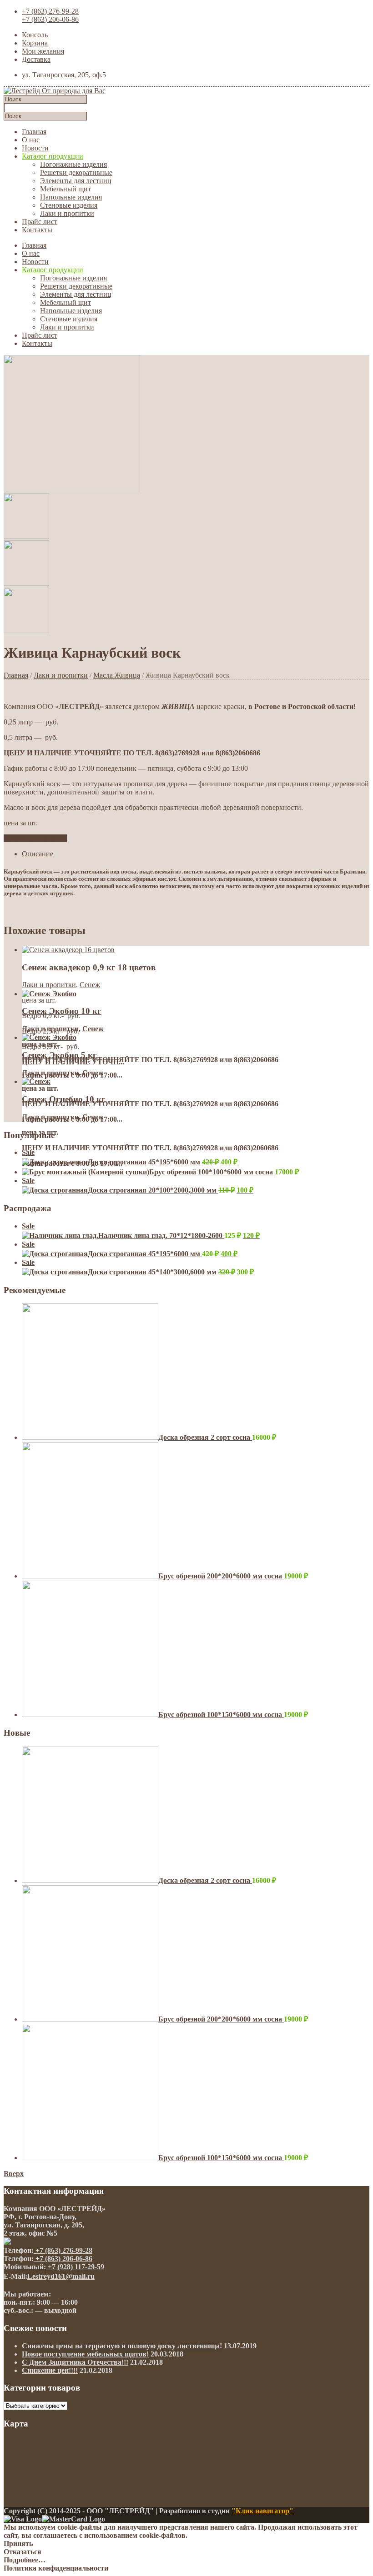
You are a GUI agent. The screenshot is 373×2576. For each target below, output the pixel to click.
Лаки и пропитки (67, 213)
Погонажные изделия (73, 164)
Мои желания (43, 51)
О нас (31, 140)
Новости (35, 148)
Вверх (14, 2174)
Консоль (35, 35)
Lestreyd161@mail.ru (61, 2276)
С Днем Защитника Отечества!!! (75, 2362)
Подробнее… (25, 2560)
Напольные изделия (71, 197)
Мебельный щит (66, 189)
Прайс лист (40, 222)
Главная (34, 132)
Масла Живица (117, 675)
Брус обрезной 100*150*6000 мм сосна (221, 1715)
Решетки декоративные (76, 172)
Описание (38, 854)
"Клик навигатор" (262, 2511)
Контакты (37, 230)
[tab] (196, 854)
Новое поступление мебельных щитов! (85, 2354)
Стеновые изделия (69, 205)
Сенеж (90, 985)
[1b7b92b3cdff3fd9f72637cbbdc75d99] (72, 489)
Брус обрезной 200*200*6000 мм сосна (221, 1576)
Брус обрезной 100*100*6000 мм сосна (212, 1172)
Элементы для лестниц (76, 181)
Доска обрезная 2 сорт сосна (205, 1437)
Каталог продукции (53, 156)
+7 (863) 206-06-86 (50, 19)
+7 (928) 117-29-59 (75, 2267)
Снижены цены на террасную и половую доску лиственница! (122, 2346)
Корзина (35, 43)
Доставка (36, 59)
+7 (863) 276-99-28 (50, 11)
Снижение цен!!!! (50, 2370)
